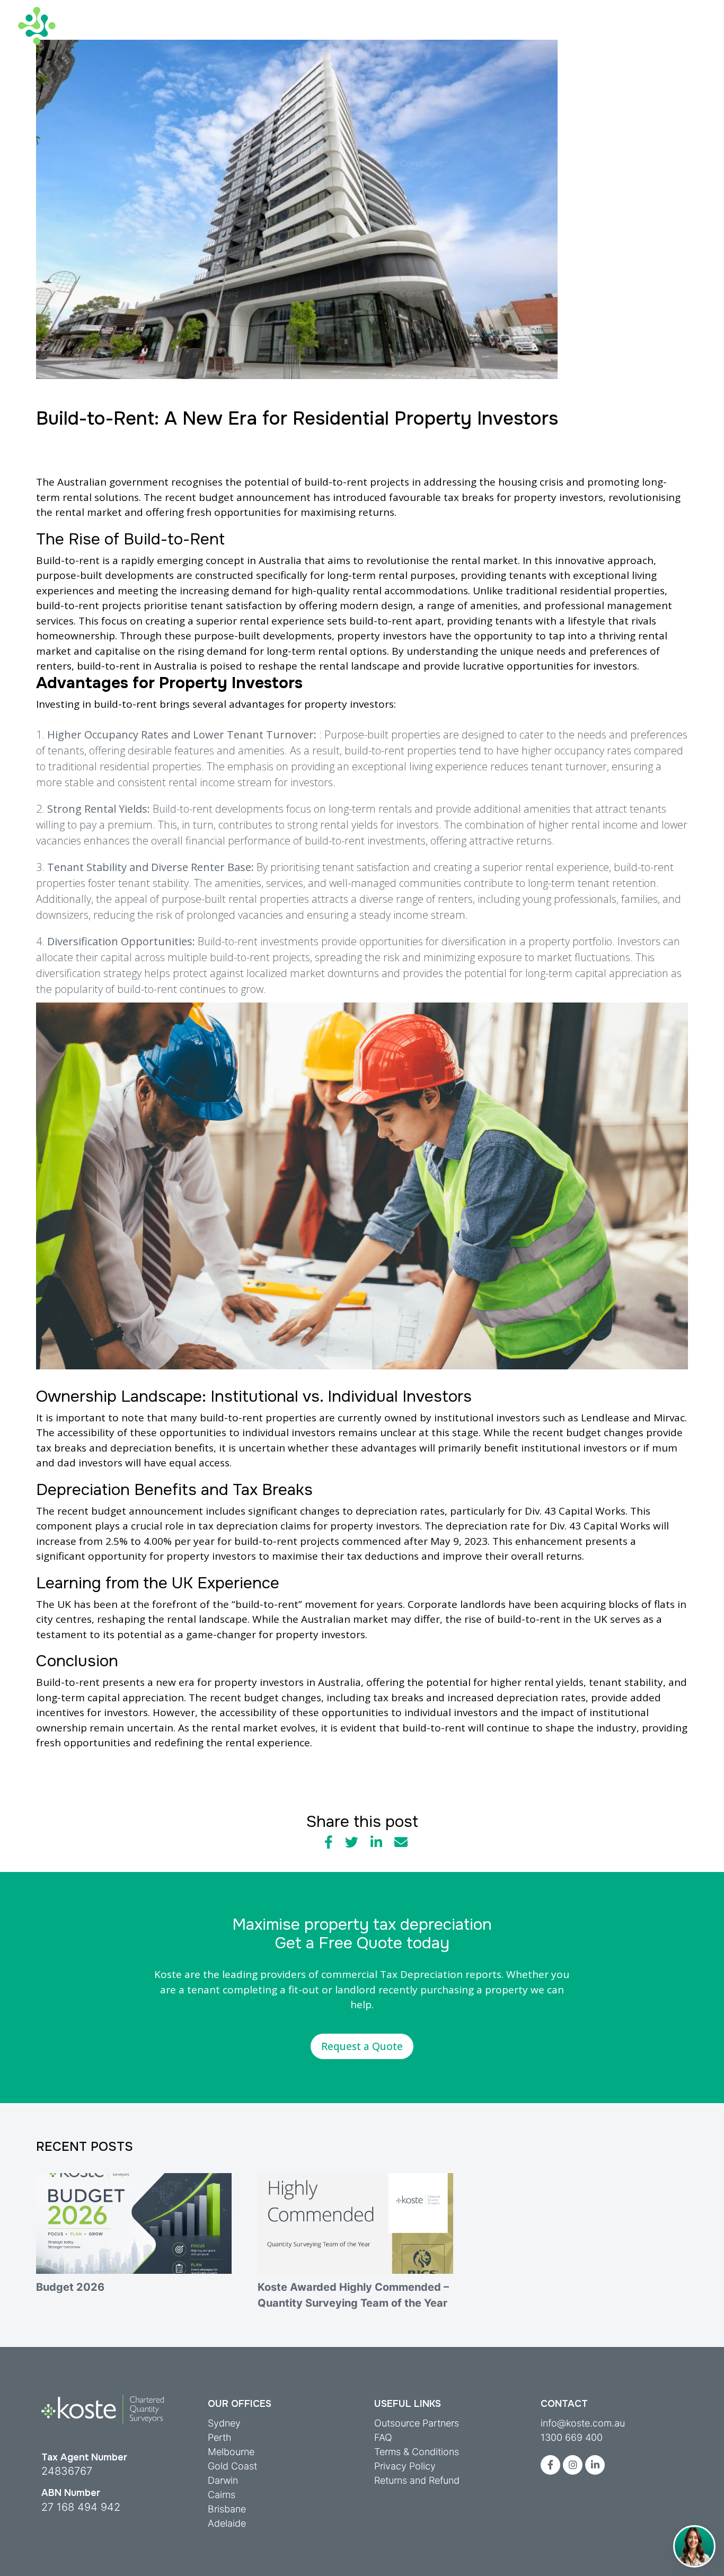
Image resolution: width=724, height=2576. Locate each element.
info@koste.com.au (583, 2423)
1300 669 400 (572, 2437)
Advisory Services (281, 35)
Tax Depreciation (186, 35)
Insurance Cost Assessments (401, 35)
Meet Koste (627, 10)
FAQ (383, 2437)
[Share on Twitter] (352, 1842)
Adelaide (227, 2523)
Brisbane (227, 2509)
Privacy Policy (405, 2466)
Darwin (223, 2480)
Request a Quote (362, 2046)
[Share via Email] (401, 1842)
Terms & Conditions (417, 2452)
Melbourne (231, 2452)
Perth (220, 2437)
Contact (688, 10)
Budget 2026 (70, 2287)
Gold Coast (232, 2466)
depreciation (386, 1511)
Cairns (222, 2495)
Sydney (224, 2423)
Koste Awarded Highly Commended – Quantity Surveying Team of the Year (353, 2295)
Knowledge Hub (517, 35)
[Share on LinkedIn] (376, 1842)
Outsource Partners (417, 2423)
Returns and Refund (417, 2480)
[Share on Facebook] (329, 1842)
